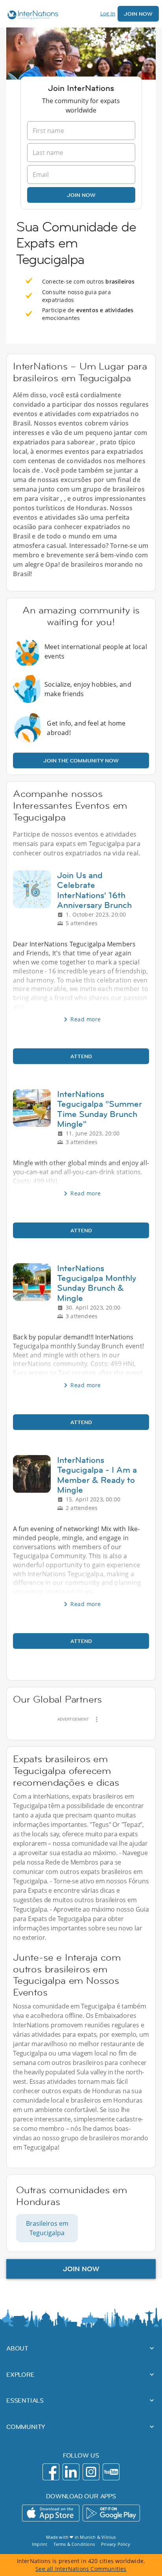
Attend (81, 1056)
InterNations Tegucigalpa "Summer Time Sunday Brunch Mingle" (99, 1109)
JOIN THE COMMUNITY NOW (81, 760)
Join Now (138, 14)
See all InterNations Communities (81, 2569)
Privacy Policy (116, 2544)
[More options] (97, 1719)
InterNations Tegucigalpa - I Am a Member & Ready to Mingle (97, 1475)
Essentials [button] (25, 2400)
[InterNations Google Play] (111, 2513)
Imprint (40, 2544)
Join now (81, 195)
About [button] (17, 2348)
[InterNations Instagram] (91, 2472)
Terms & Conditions (74, 2544)
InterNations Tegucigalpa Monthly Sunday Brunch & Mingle (97, 1283)
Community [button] (26, 2427)
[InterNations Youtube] (111, 2472)
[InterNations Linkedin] (71, 2472)
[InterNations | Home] (31, 16)
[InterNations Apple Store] (51, 2513)
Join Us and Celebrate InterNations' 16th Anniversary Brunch (94, 890)
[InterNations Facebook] (51, 2472)
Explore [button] (20, 2374)
